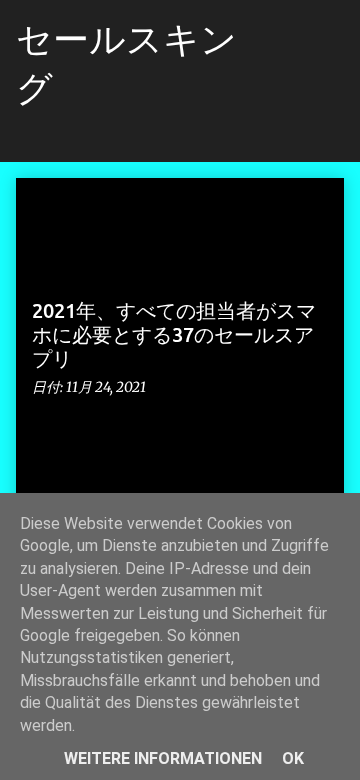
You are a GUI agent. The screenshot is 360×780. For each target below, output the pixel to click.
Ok (293, 758)
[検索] (284, 40)
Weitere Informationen (163, 758)
